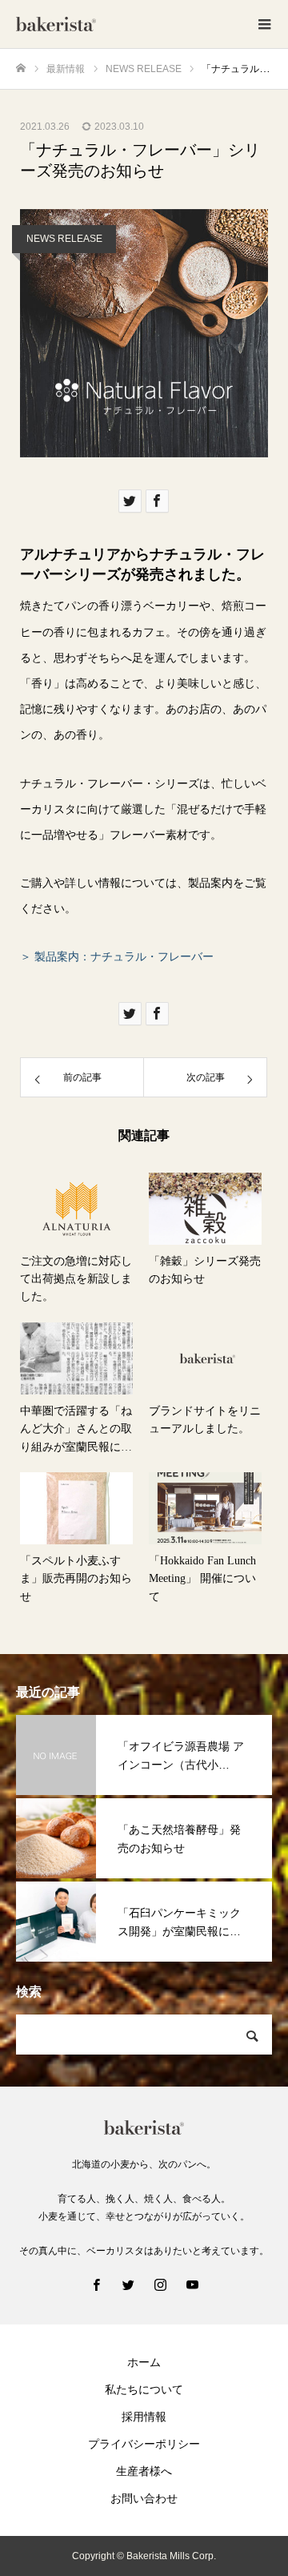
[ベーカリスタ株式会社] (128, 24)
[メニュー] (264, 24)
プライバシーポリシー (144, 2444)
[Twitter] (128, 2284)
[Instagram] (160, 2284)
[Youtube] (192, 2284)
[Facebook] (96, 2284)
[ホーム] (21, 68)
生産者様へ (144, 2471)
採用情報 (144, 2417)
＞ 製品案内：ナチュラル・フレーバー (117, 956)
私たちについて (144, 2389)
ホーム (144, 2362)
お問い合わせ (144, 2498)
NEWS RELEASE (64, 239)
